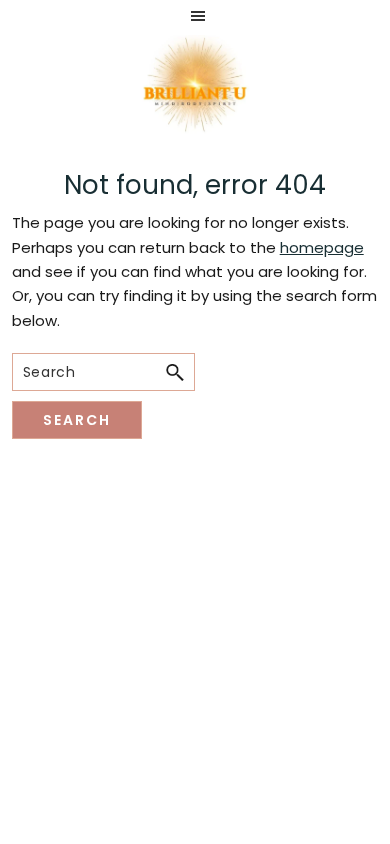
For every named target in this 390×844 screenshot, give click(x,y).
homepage (322, 247)
